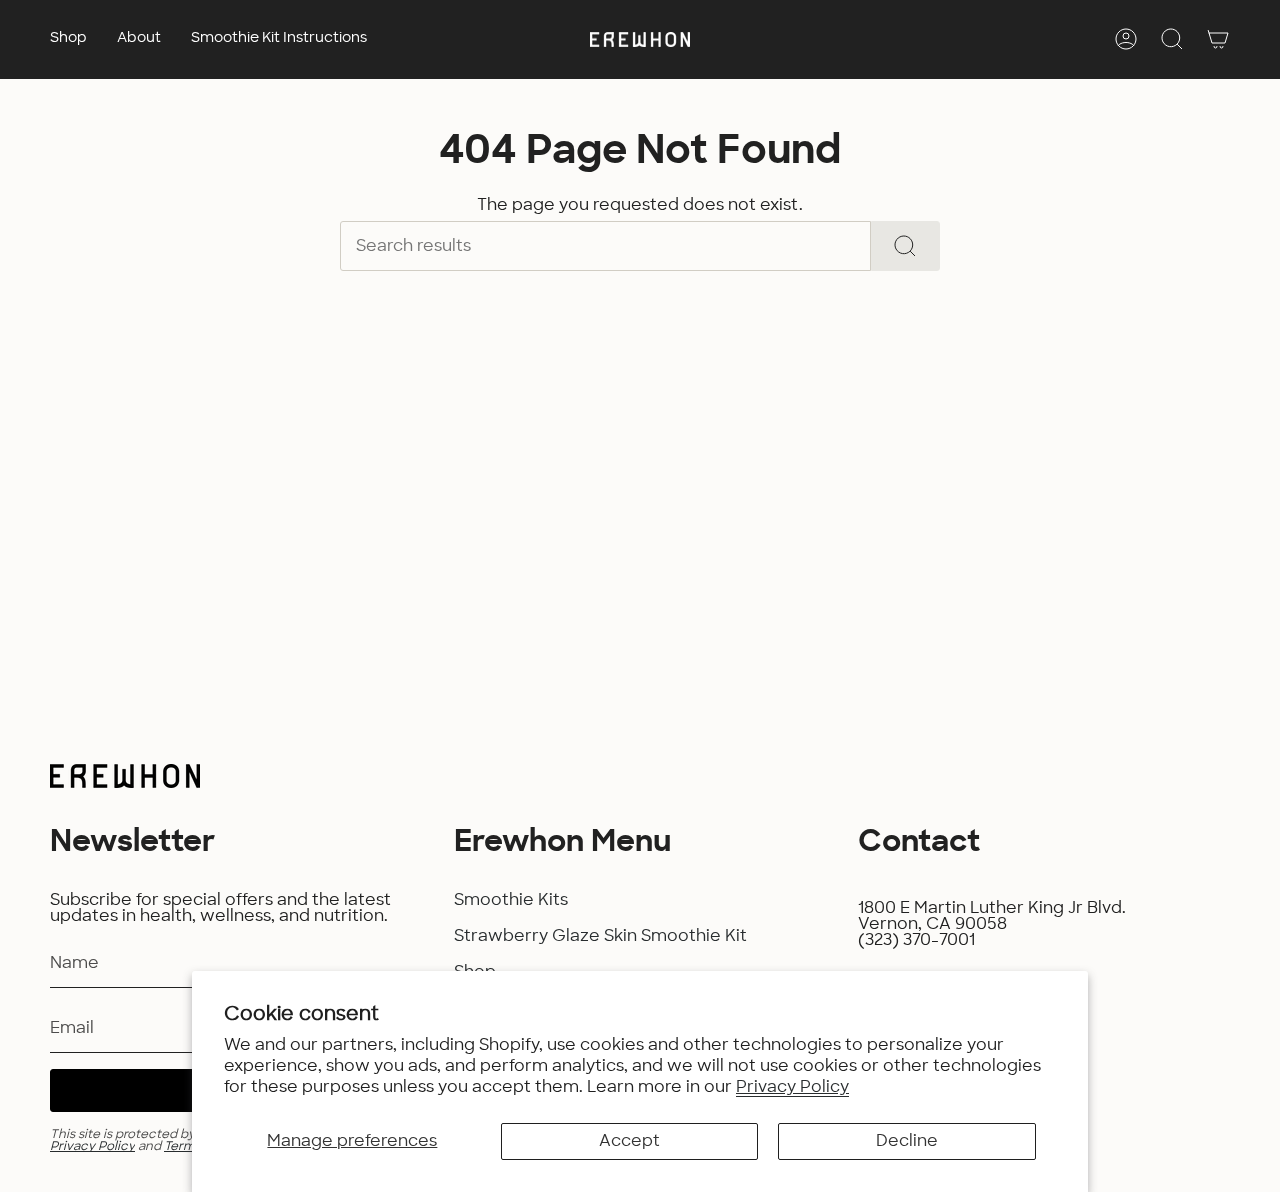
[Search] (905, 246)
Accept (629, 1141)
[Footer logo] (125, 776)
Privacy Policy (792, 1087)
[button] (68, 39)
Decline (907, 1141)
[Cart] (1218, 39)
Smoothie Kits (511, 900)
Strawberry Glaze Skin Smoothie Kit (600, 936)
